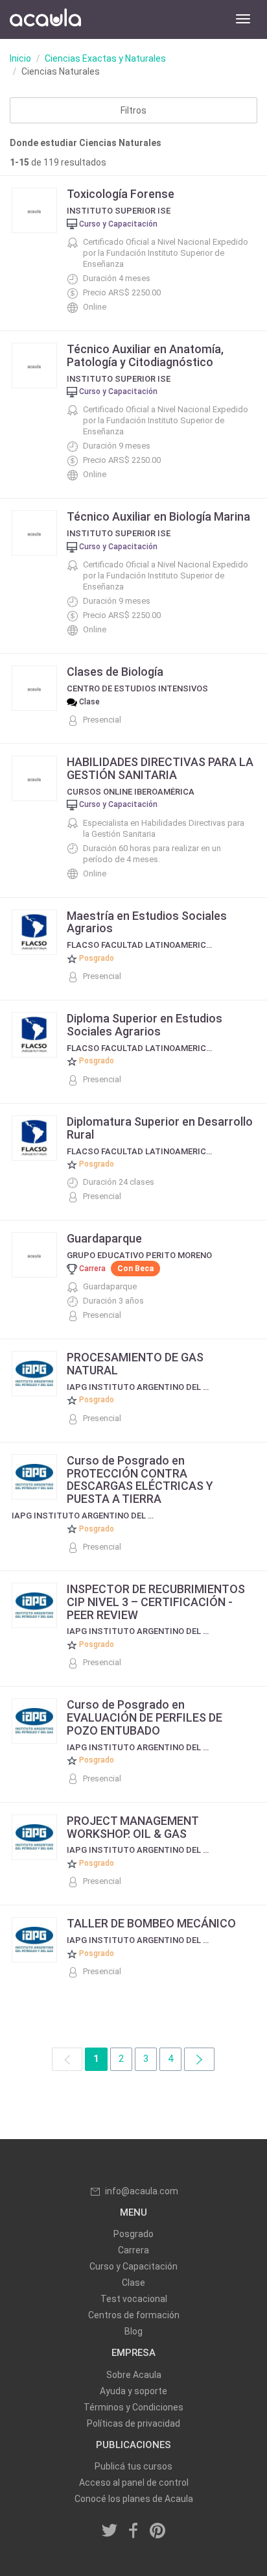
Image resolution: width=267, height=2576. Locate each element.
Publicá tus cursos (133, 2466)
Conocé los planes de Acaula (134, 2499)
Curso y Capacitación (133, 2266)
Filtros (133, 110)
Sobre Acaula (134, 2375)
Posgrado (133, 2234)
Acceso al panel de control (134, 2483)
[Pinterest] (157, 2531)
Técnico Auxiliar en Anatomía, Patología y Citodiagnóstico (145, 355)
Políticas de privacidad (133, 2423)
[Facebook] (133, 2531)
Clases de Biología (115, 672)
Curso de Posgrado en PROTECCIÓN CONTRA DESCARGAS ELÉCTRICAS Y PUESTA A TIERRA (140, 1480)
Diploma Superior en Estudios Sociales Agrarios (145, 1025)
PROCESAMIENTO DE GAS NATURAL (135, 1364)
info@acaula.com (142, 2191)
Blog (133, 2331)
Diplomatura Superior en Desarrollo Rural (160, 1128)
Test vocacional (134, 2299)
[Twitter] (110, 2531)
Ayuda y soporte (133, 2391)
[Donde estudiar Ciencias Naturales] (199, 2059)
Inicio (20, 58)
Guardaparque (104, 1238)
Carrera (133, 2250)
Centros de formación (134, 2315)
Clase (133, 2283)
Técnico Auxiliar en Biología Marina (158, 516)
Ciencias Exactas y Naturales (105, 58)
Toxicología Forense (121, 194)
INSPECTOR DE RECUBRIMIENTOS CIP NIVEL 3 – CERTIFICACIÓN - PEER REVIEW (156, 1602)
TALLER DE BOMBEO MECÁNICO (151, 1923)
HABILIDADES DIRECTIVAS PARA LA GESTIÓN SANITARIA (160, 768)
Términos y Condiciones (133, 2407)
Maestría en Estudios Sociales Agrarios (147, 922)
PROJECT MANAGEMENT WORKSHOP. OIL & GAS (133, 1827)
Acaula (45, 19)
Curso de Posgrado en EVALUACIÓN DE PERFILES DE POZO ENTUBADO (145, 1717)
